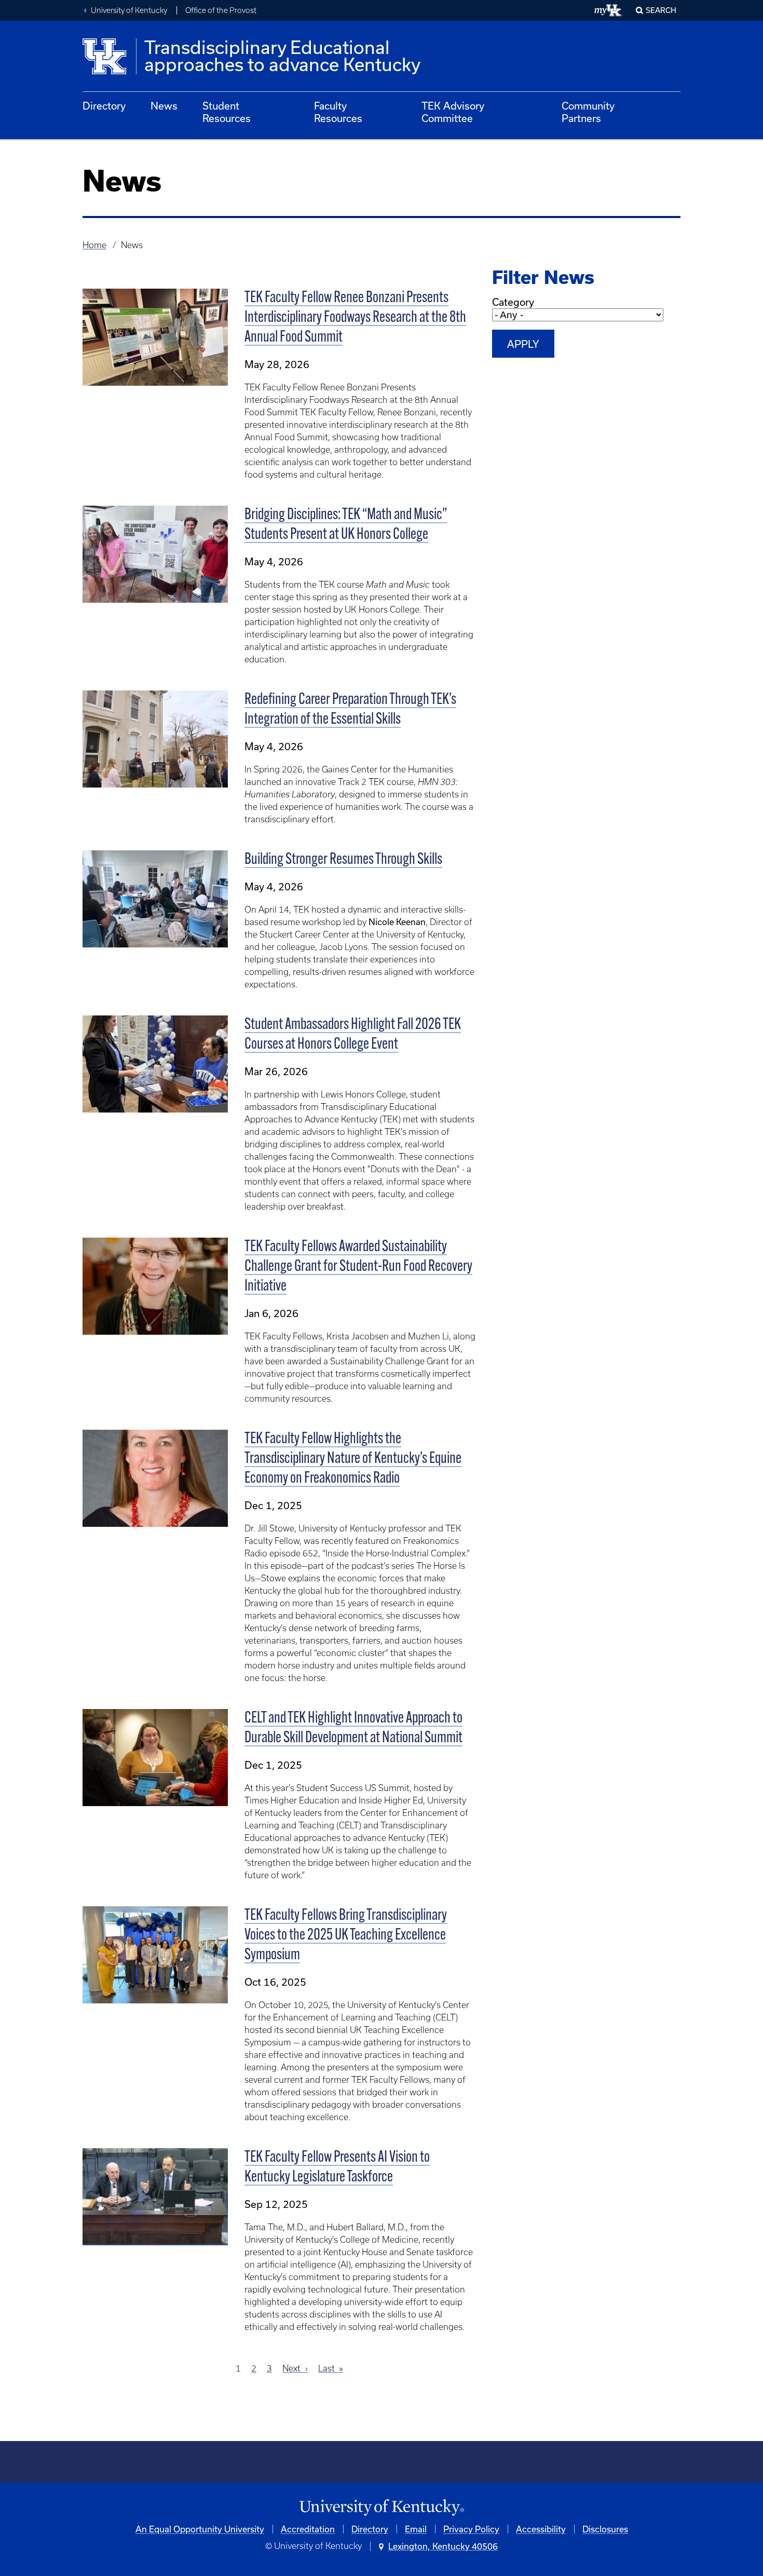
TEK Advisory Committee (453, 112)
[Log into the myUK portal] (609, 10)
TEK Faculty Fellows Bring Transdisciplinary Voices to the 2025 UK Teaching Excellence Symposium (346, 1936)
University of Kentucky (129, 10)
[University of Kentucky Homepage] (382, 2508)
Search (661, 10)
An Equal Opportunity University (200, 2529)
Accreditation (308, 2529)
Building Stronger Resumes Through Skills (343, 860)
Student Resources (227, 112)
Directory (104, 106)
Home (94, 245)
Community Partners (588, 112)
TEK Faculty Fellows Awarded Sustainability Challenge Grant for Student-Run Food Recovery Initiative (358, 1267)
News (164, 106)
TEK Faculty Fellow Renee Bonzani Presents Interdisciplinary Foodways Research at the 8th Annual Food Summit (355, 318)
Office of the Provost (221, 10)
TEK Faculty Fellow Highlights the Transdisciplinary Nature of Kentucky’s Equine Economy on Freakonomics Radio (353, 1459)
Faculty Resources (338, 112)
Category (513, 302)
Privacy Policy (471, 2529)
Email (416, 2529)
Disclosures (605, 2529)
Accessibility (541, 2529)
